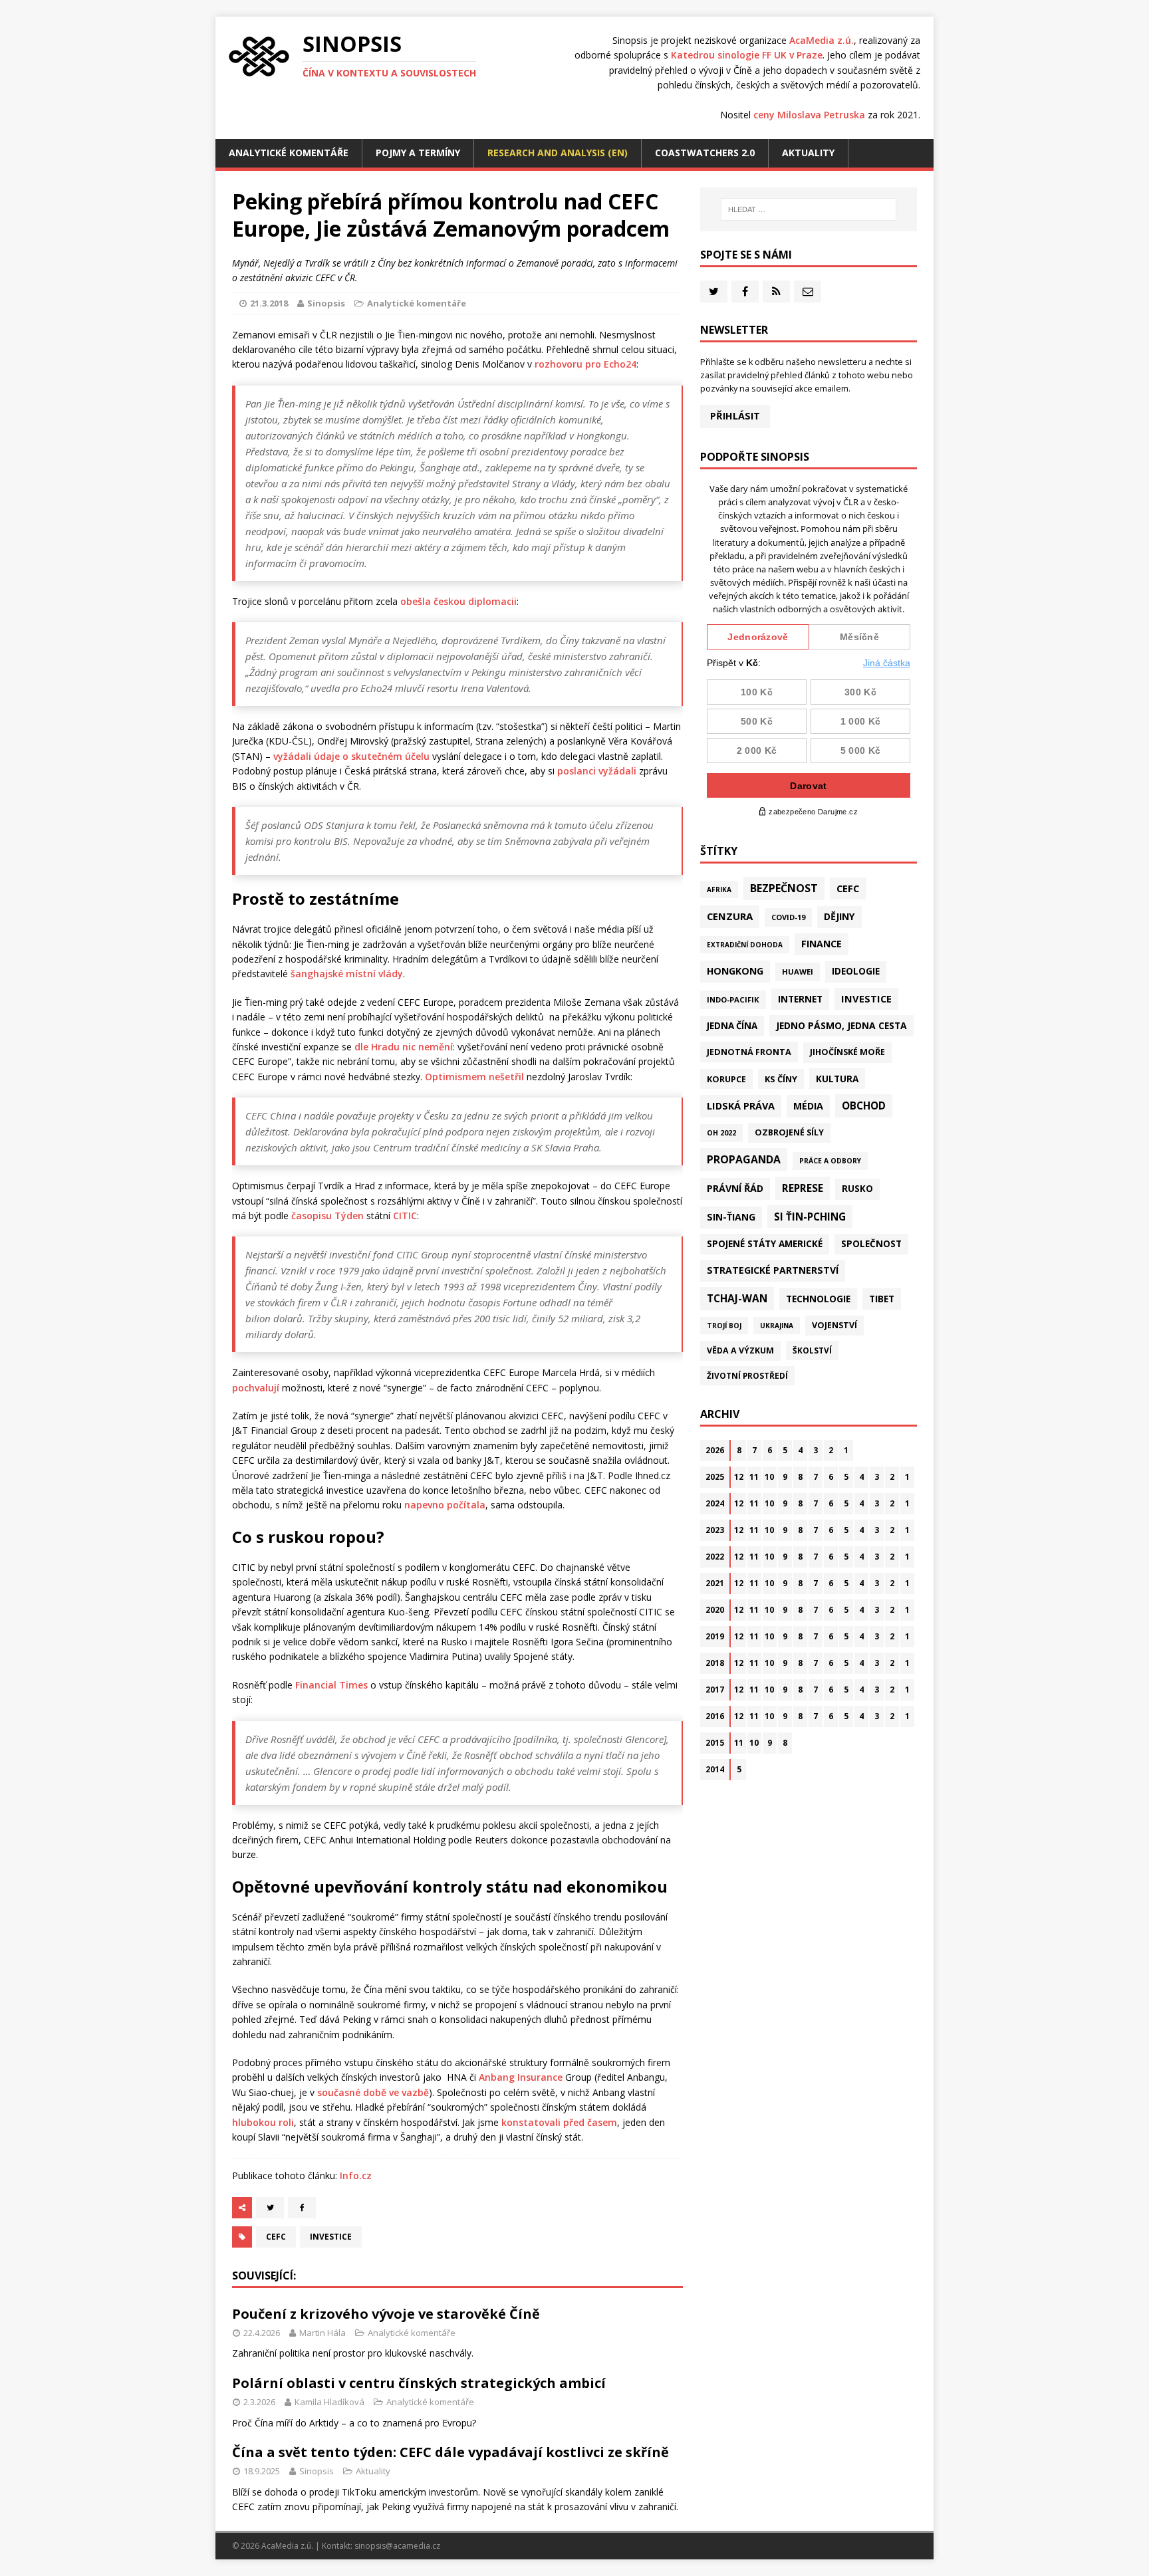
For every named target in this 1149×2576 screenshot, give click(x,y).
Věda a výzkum (740, 1350)
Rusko (857, 1189)
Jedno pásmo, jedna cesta (841, 1025)
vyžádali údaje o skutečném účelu (351, 756)
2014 (715, 1769)
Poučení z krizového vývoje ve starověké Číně (386, 2314)
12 (739, 1477)
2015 (715, 1743)
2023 (715, 1530)
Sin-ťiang (731, 1217)
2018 (715, 1663)
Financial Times (331, 1685)
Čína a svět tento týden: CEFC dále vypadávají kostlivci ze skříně (450, 2452)
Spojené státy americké (765, 1244)
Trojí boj (724, 1326)
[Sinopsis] (259, 57)
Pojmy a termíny (418, 153)
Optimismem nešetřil (474, 1077)
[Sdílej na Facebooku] (302, 2208)
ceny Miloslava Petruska (809, 115)
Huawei (798, 972)
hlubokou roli (263, 2122)
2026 (715, 1450)
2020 (715, 1610)
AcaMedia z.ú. (822, 40)
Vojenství (834, 1325)
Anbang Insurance (521, 2077)
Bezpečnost (784, 888)
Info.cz (356, 2175)
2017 (715, 1690)
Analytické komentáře (289, 153)
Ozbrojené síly (789, 1132)
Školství (812, 1350)
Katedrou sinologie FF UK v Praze (747, 55)
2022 (715, 1557)
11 (754, 1477)
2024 (715, 1503)
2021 (715, 1583)
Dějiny (839, 916)
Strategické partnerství (773, 1270)
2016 (715, 1716)
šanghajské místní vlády (347, 974)
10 (769, 1477)
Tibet (882, 1299)
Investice (331, 2237)
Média (808, 1106)
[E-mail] (808, 292)
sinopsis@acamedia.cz (397, 2546)
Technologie (818, 1299)
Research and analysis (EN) (558, 153)
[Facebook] (745, 292)
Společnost (871, 1244)
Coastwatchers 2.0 (705, 153)
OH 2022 (721, 1133)
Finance (822, 944)
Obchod (864, 1106)
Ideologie (856, 971)
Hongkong (735, 971)
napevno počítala (445, 1505)
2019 (715, 1636)
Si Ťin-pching (810, 1217)
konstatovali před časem (559, 2122)
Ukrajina (777, 1326)
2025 (715, 1477)
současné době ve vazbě (373, 2092)
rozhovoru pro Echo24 (585, 364)
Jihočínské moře (847, 1052)
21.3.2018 (269, 303)
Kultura (837, 1079)
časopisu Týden (327, 1216)
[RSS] (776, 292)
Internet (800, 999)
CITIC (405, 1216)
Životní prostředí (747, 1376)
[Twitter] (714, 292)
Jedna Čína (732, 1026)
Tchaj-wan (737, 1298)
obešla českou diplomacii (458, 601)
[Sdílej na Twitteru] (270, 2208)
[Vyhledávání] (809, 209)
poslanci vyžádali (597, 771)
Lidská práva (741, 1106)
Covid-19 (788, 917)
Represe (803, 1188)
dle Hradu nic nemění (404, 1047)
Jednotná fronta (749, 1052)
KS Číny (781, 1079)
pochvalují (256, 1388)
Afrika (719, 889)
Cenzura (730, 916)
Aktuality (808, 153)
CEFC (276, 2237)
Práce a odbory (830, 1161)
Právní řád (735, 1188)
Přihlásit (735, 416)
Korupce (726, 1079)
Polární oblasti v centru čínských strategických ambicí (419, 2383)
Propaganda (744, 1159)
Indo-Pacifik (733, 999)
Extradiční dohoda (745, 945)
